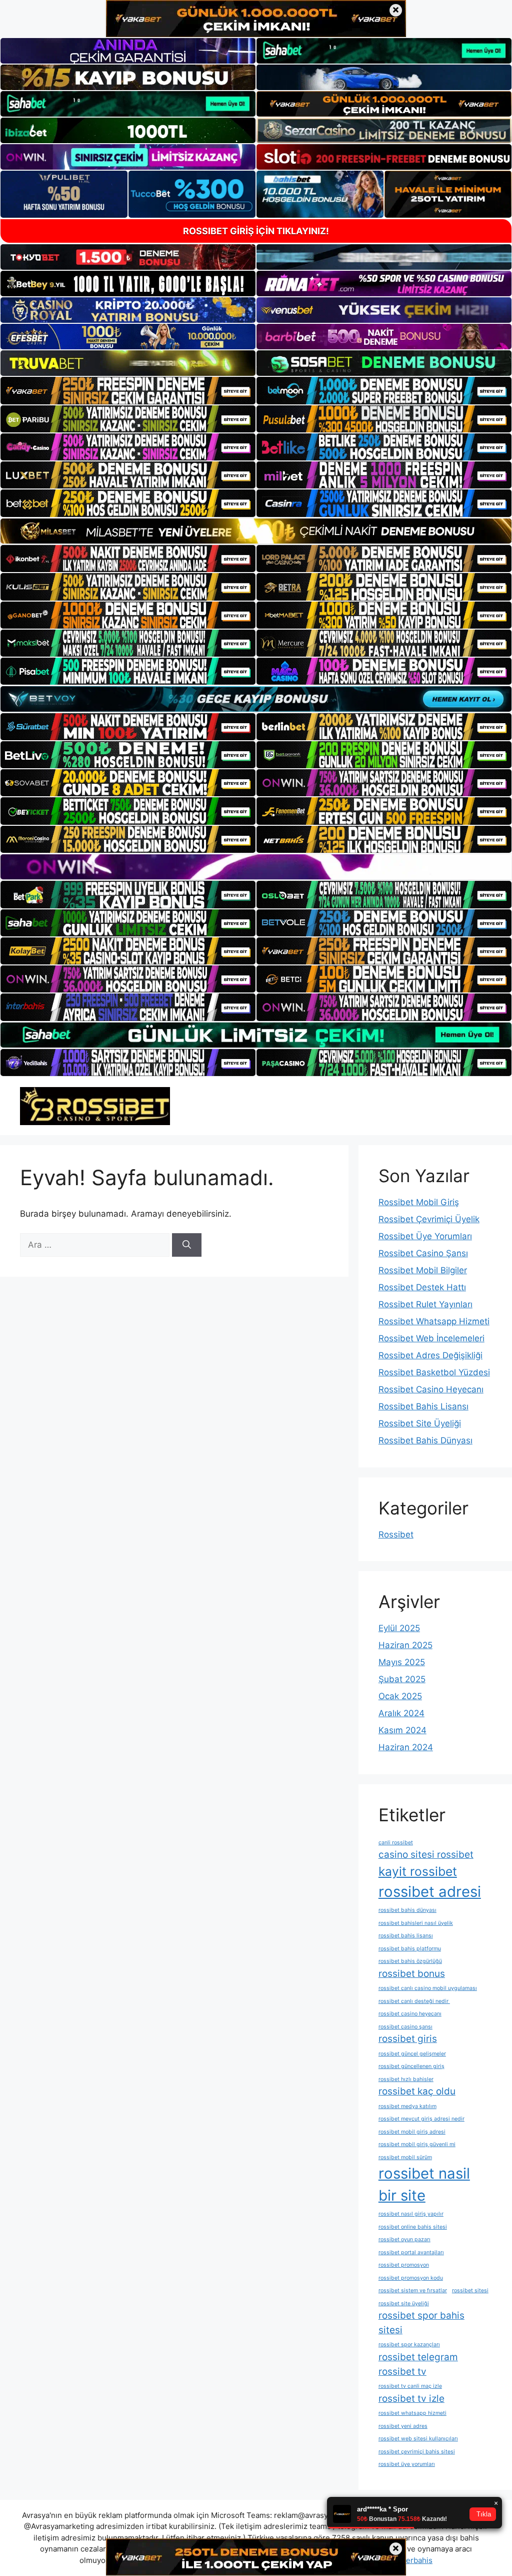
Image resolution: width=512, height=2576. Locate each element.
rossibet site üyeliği (404, 2303)
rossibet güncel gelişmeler (412, 2054)
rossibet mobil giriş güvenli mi (417, 2144)
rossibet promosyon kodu (411, 2278)
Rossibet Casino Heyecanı (431, 1389)
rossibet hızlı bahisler (406, 2079)
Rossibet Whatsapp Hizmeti (434, 1321)
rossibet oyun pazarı (404, 2239)
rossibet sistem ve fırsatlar (413, 2290)
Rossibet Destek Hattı (422, 1287)
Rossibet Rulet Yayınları (425, 1304)
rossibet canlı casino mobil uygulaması (428, 1988)
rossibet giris (408, 2039)
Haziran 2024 (406, 1747)
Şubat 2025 (402, 1679)
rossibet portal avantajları (411, 2252)
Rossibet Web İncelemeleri (431, 1338)
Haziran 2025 (405, 1645)
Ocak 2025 (400, 1696)
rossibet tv (402, 2372)
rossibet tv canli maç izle (410, 2386)
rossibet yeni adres (403, 2426)
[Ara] (187, 1245)
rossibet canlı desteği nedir (414, 2001)
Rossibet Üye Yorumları (425, 1236)
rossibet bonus (412, 1974)
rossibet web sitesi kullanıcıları (418, 2439)
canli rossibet (396, 1843)
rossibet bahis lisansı (406, 1936)
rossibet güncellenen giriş (411, 2066)
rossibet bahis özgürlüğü (410, 1961)
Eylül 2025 (399, 1628)
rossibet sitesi (470, 2290)
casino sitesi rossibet (426, 1855)
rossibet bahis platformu (410, 1949)
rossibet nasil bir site (424, 2184)
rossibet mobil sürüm (405, 2157)
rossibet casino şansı (405, 2027)
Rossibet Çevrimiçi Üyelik (429, 1219)
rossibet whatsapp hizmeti (412, 2413)
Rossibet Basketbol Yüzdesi (434, 1372)
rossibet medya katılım (407, 2106)
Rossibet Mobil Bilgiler (423, 1270)
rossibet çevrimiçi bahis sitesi (417, 2452)
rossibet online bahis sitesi (413, 2227)
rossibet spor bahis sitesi (421, 2323)
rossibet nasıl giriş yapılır (411, 2214)
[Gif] (256, 531)
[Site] (128, 390)
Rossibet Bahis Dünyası (425, 1440)
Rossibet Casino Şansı (423, 1253)
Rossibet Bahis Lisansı (423, 1406)
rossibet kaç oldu (417, 2091)
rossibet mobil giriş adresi (412, 2132)
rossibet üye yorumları (407, 2464)
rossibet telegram (418, 2357)
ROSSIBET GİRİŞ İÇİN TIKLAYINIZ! (256, 231)
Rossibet (396, 1534)
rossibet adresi (430, 1892)
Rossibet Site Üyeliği (420, 1423)
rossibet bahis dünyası (407, 1910)
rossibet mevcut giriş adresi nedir (421, 2119)
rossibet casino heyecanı (410, 2014)
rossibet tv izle (411, 2399)
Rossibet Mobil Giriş (419, 1202)
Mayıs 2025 (402, 1662)
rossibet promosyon (404, 2265)
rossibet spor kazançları (409, 2345)
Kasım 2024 (402, 1730)
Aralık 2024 (401, 1713)
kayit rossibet (418, 1871)
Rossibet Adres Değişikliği (430, 1355)
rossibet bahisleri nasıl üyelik (416, 1923)
